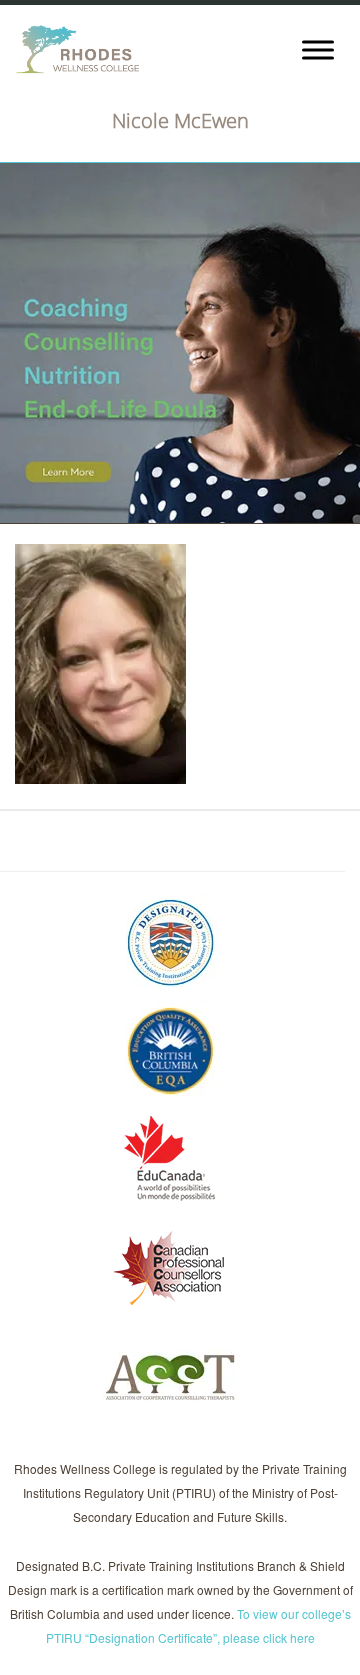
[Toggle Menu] (318, 49)
